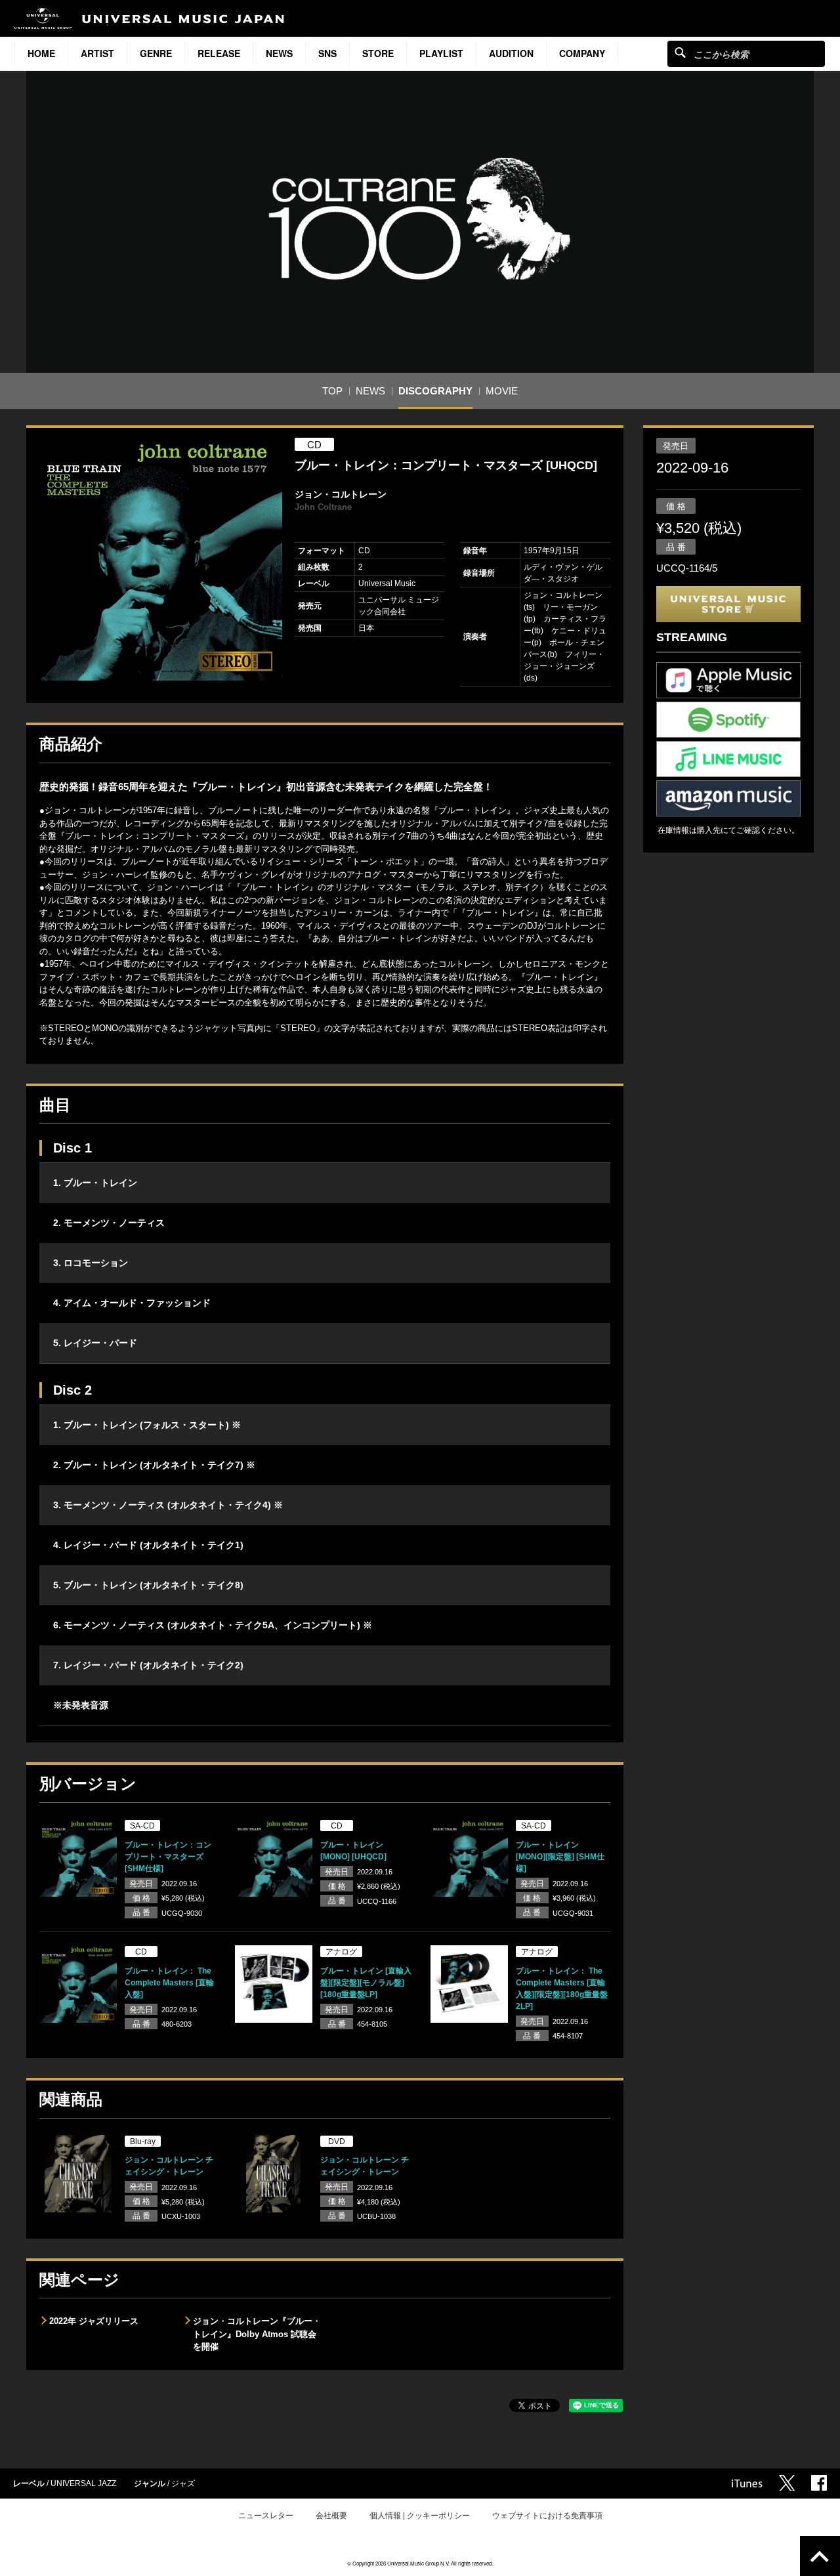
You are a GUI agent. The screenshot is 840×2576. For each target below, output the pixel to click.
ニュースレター (266, 2516)
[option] (161, 559)
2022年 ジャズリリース (94, 2321)
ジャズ (183, 2483)
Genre (156, 53)
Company (582, 53)
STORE (378, 53)
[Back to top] (820, 2556)
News (279, 53)
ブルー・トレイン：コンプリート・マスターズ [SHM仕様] (168, 1857)
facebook (819, 2483)
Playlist (441, 53)
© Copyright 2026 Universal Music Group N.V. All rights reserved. (420, 2563)
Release (219, 53)
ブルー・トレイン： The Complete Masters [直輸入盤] (169, 1983)
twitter (787, 2483)
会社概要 (331, 2516)
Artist (97, 53)
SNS (327, 53)
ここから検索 (680, 52)
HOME (41, 53)
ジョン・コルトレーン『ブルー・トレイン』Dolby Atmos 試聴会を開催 (257, 2334)
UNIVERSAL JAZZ (83, 2483)
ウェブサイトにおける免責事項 (547, 2516)
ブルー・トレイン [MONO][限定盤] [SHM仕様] (560, 1857)
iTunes (747, 2483)
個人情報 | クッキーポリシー (420, 2516)
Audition (511, 53)
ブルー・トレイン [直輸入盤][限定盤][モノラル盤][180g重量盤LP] (366, 1983)
